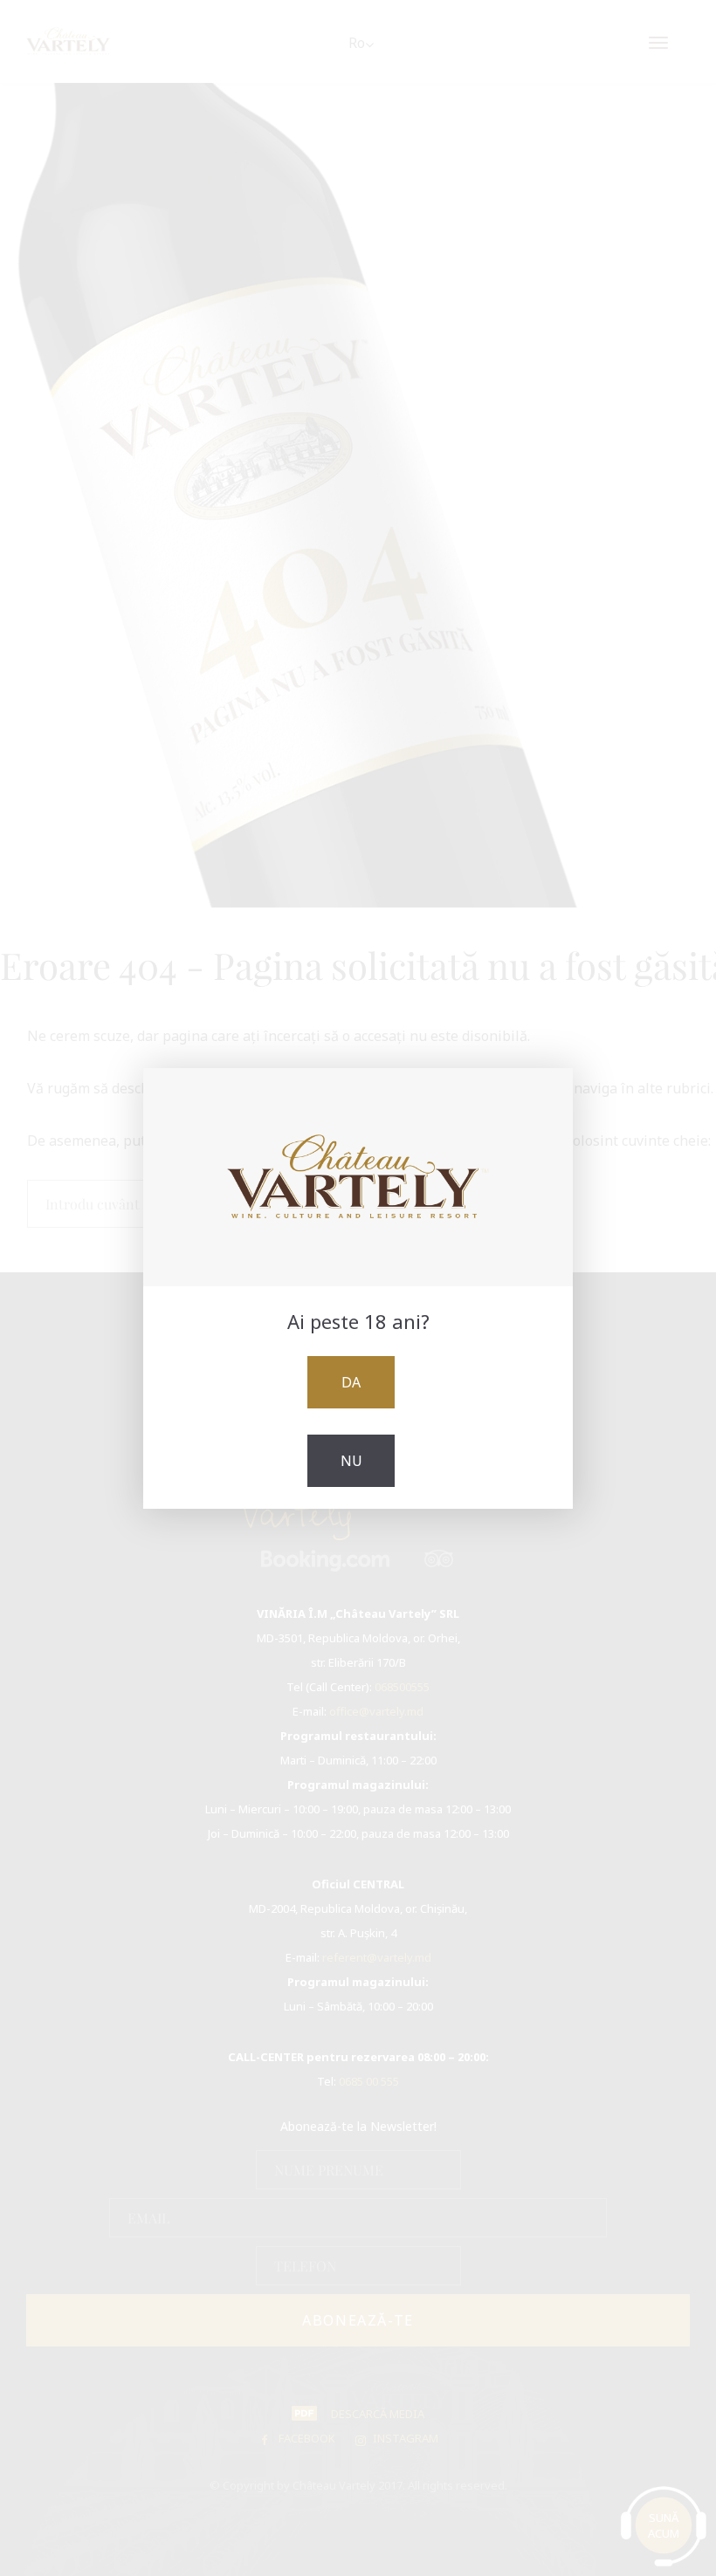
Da (351, 1382)
